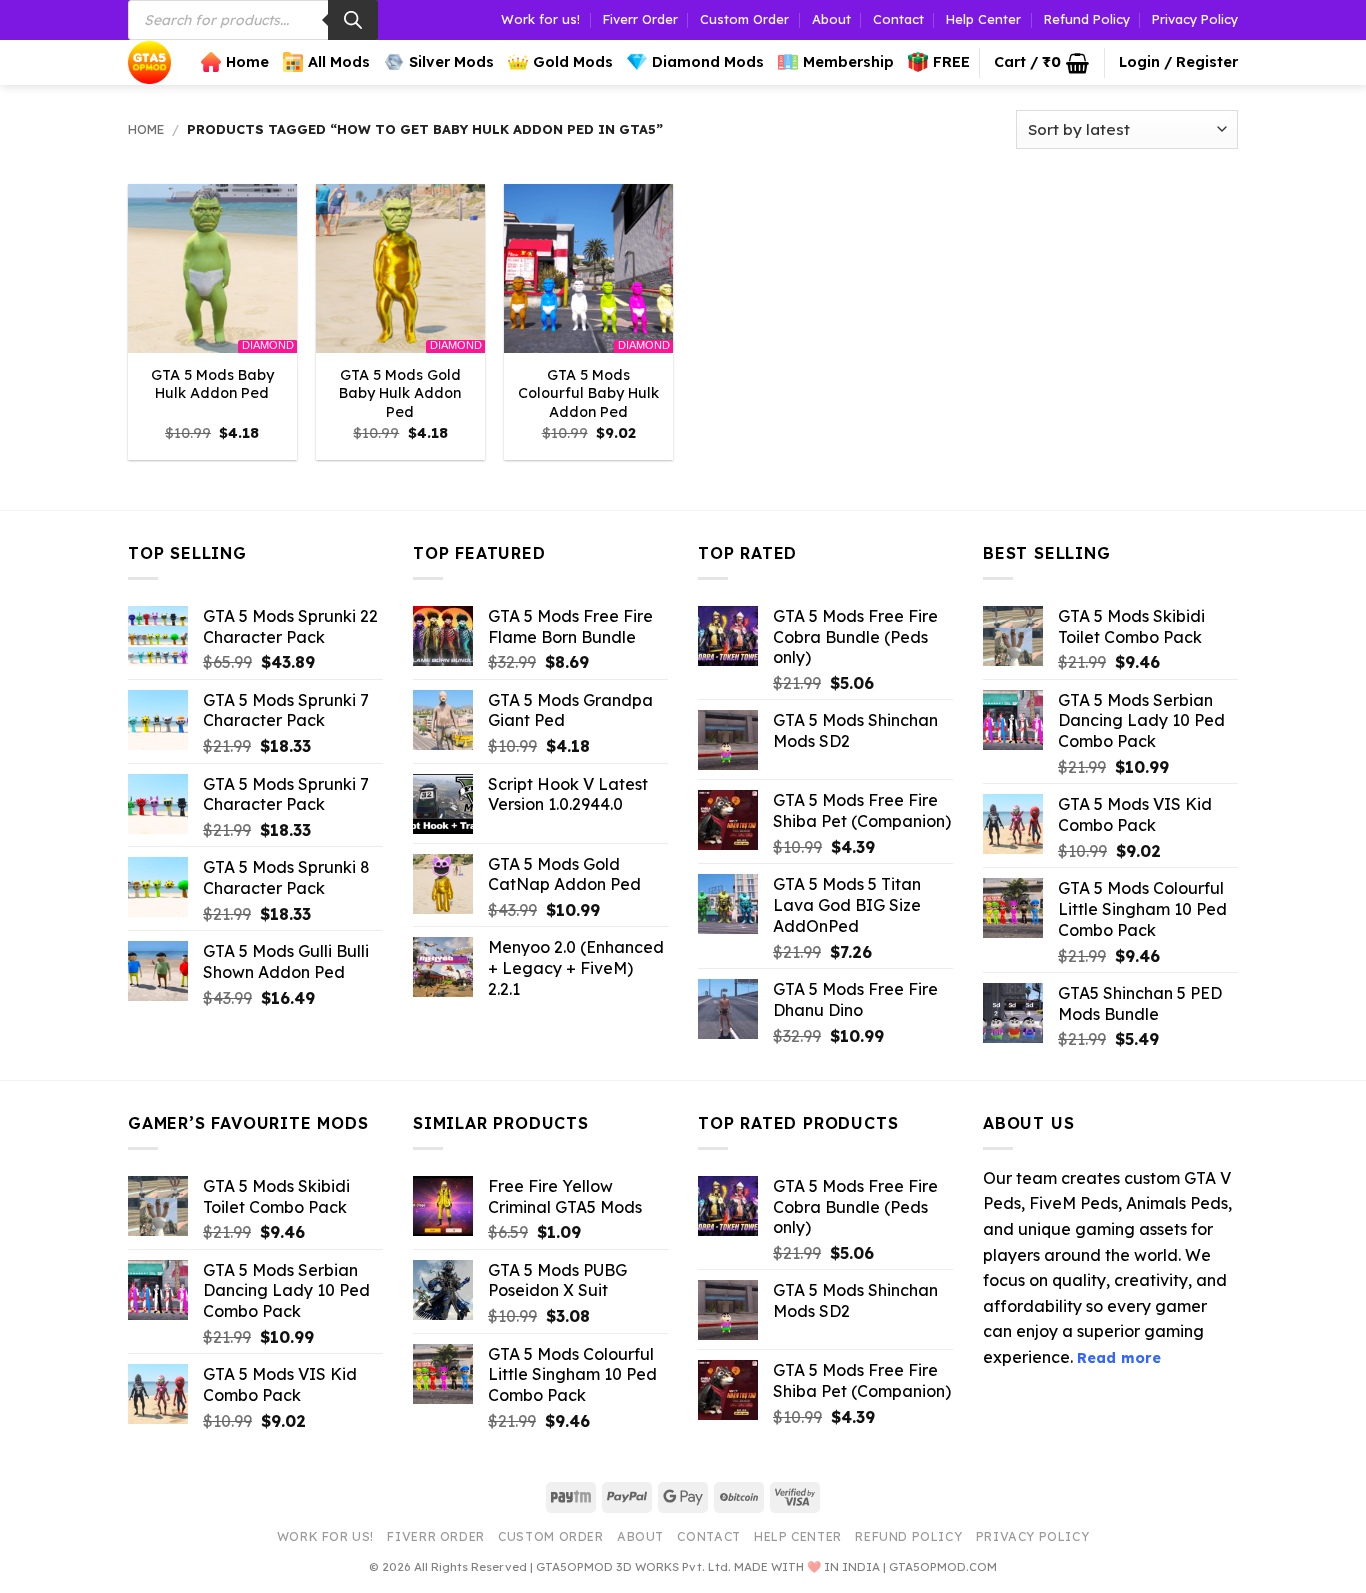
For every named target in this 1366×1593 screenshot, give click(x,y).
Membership (848, 62)
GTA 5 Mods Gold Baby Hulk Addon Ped (400, 393)
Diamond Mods (708, 62)
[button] (1041, 63)
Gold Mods (573, 62)
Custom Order (744, 19)
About (831, 19)
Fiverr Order (640, 19)
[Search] (353, 20)
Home (247, 62)
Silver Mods (451, 62)
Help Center (983, 19)
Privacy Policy (1195, 19)
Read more (1119, 1358)
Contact (898, 19)
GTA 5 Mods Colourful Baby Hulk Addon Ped (588, 393)
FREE (951, 62)
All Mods (339, 62)
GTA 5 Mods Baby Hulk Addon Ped (212, 384)
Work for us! (540, 19)
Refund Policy (1087, 19)
